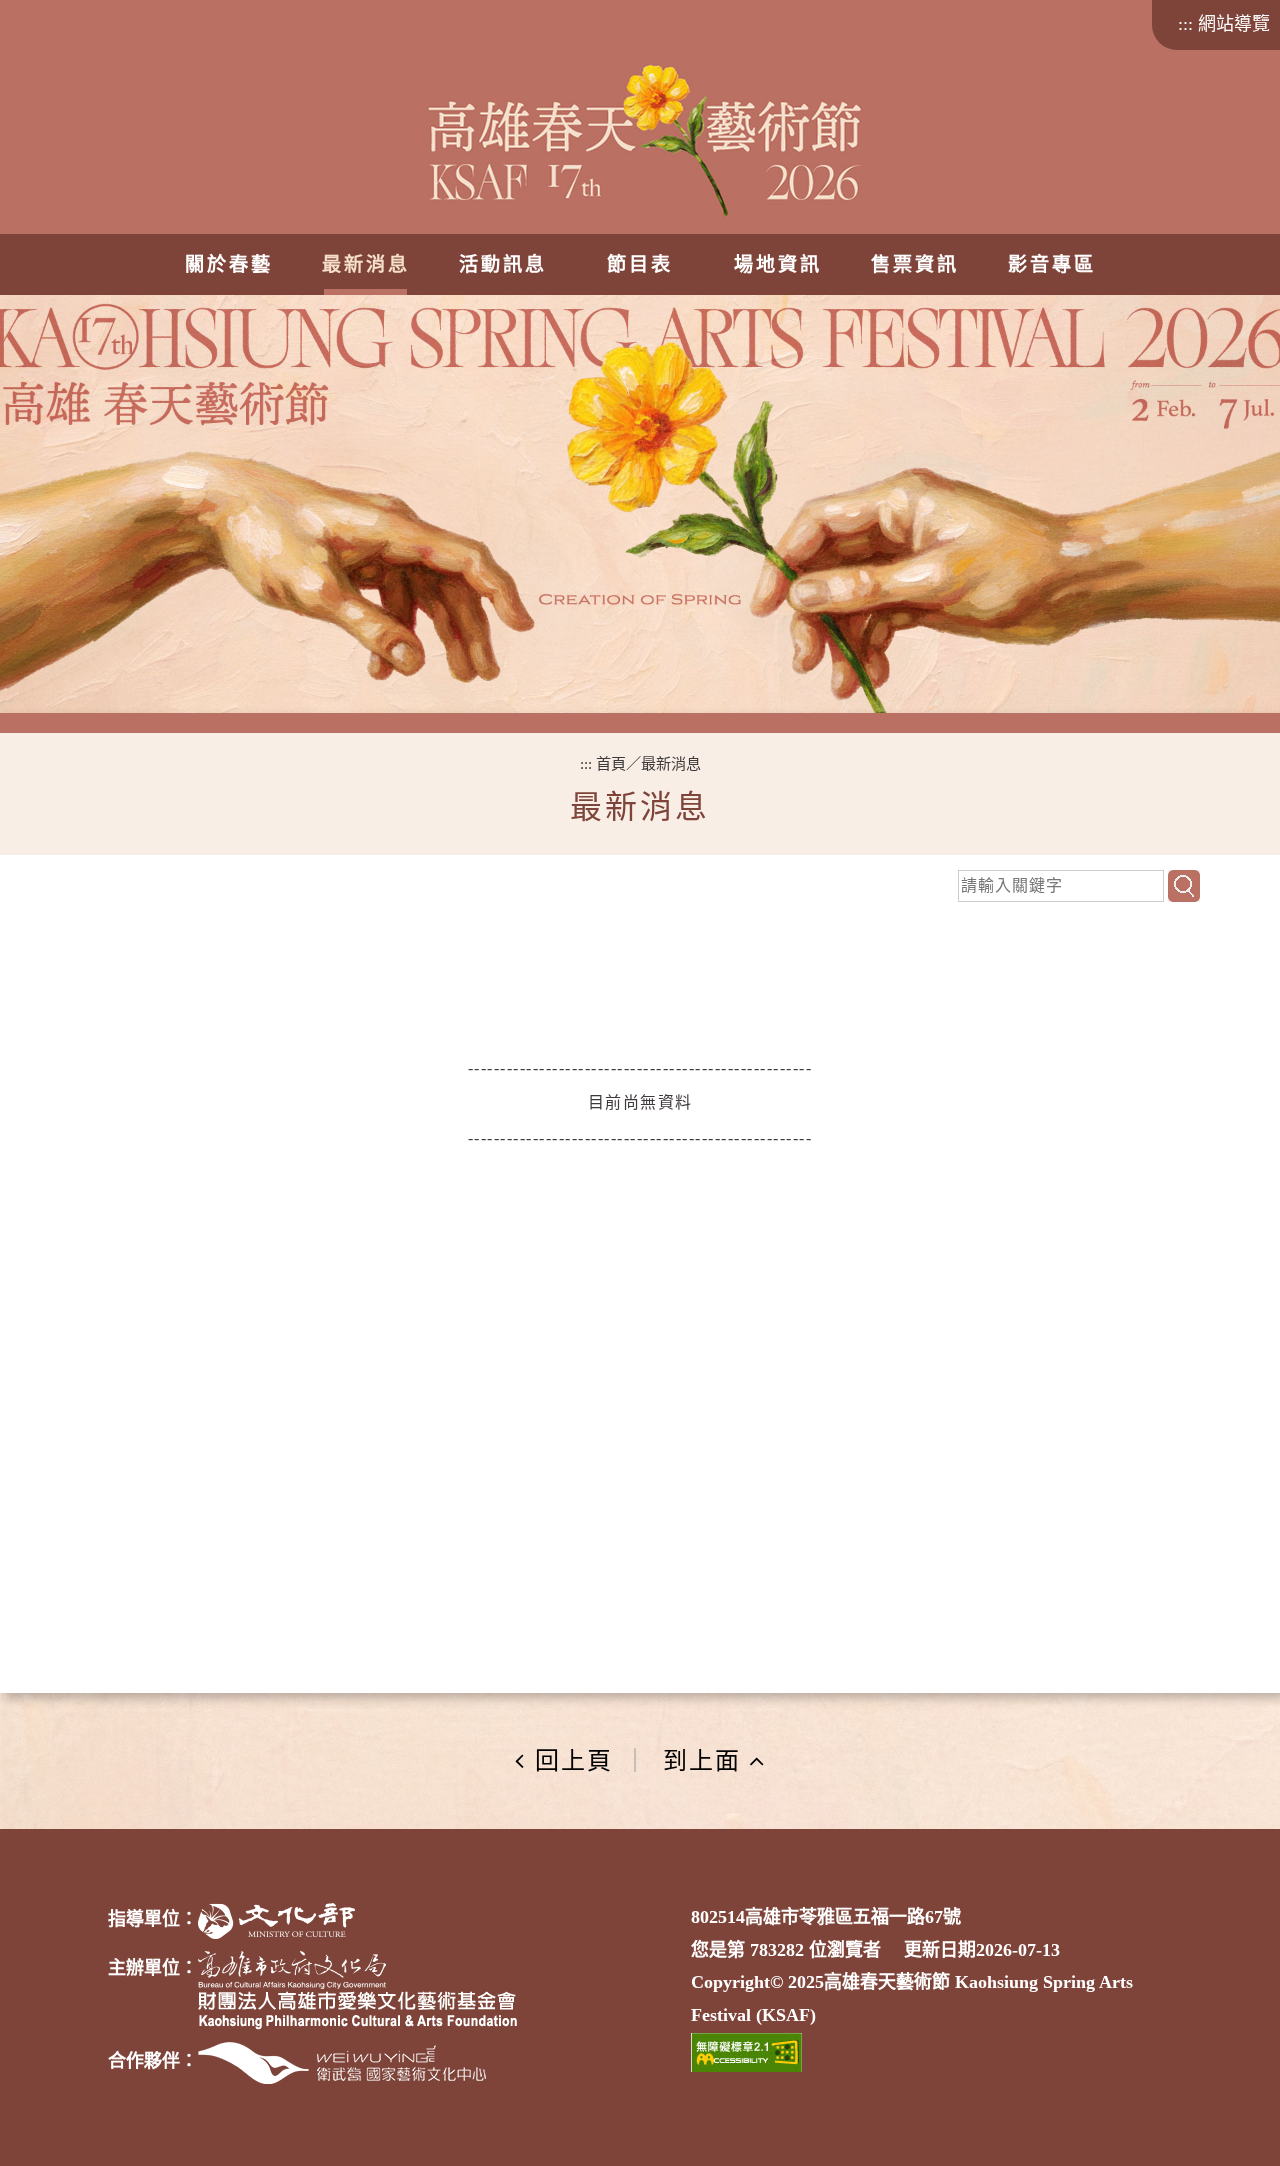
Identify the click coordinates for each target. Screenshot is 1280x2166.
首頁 (611, 763)
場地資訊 (777, 264)
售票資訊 (914, 264)
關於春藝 (229, 264)
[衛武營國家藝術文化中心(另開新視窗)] (342, 2063)
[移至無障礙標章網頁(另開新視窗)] (746, 2052)
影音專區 (1051, 264)
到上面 (702, 1761)
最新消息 (366, 264)
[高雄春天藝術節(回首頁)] (640, 156)
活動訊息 (503, 264)
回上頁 (574, 1761)
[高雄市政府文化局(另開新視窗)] (292, 1970)
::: (1185, 24)
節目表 (640, 264)
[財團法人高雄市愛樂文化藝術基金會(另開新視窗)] (357, 2010)
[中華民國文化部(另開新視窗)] (276, 1921)
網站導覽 (1234, 24)
